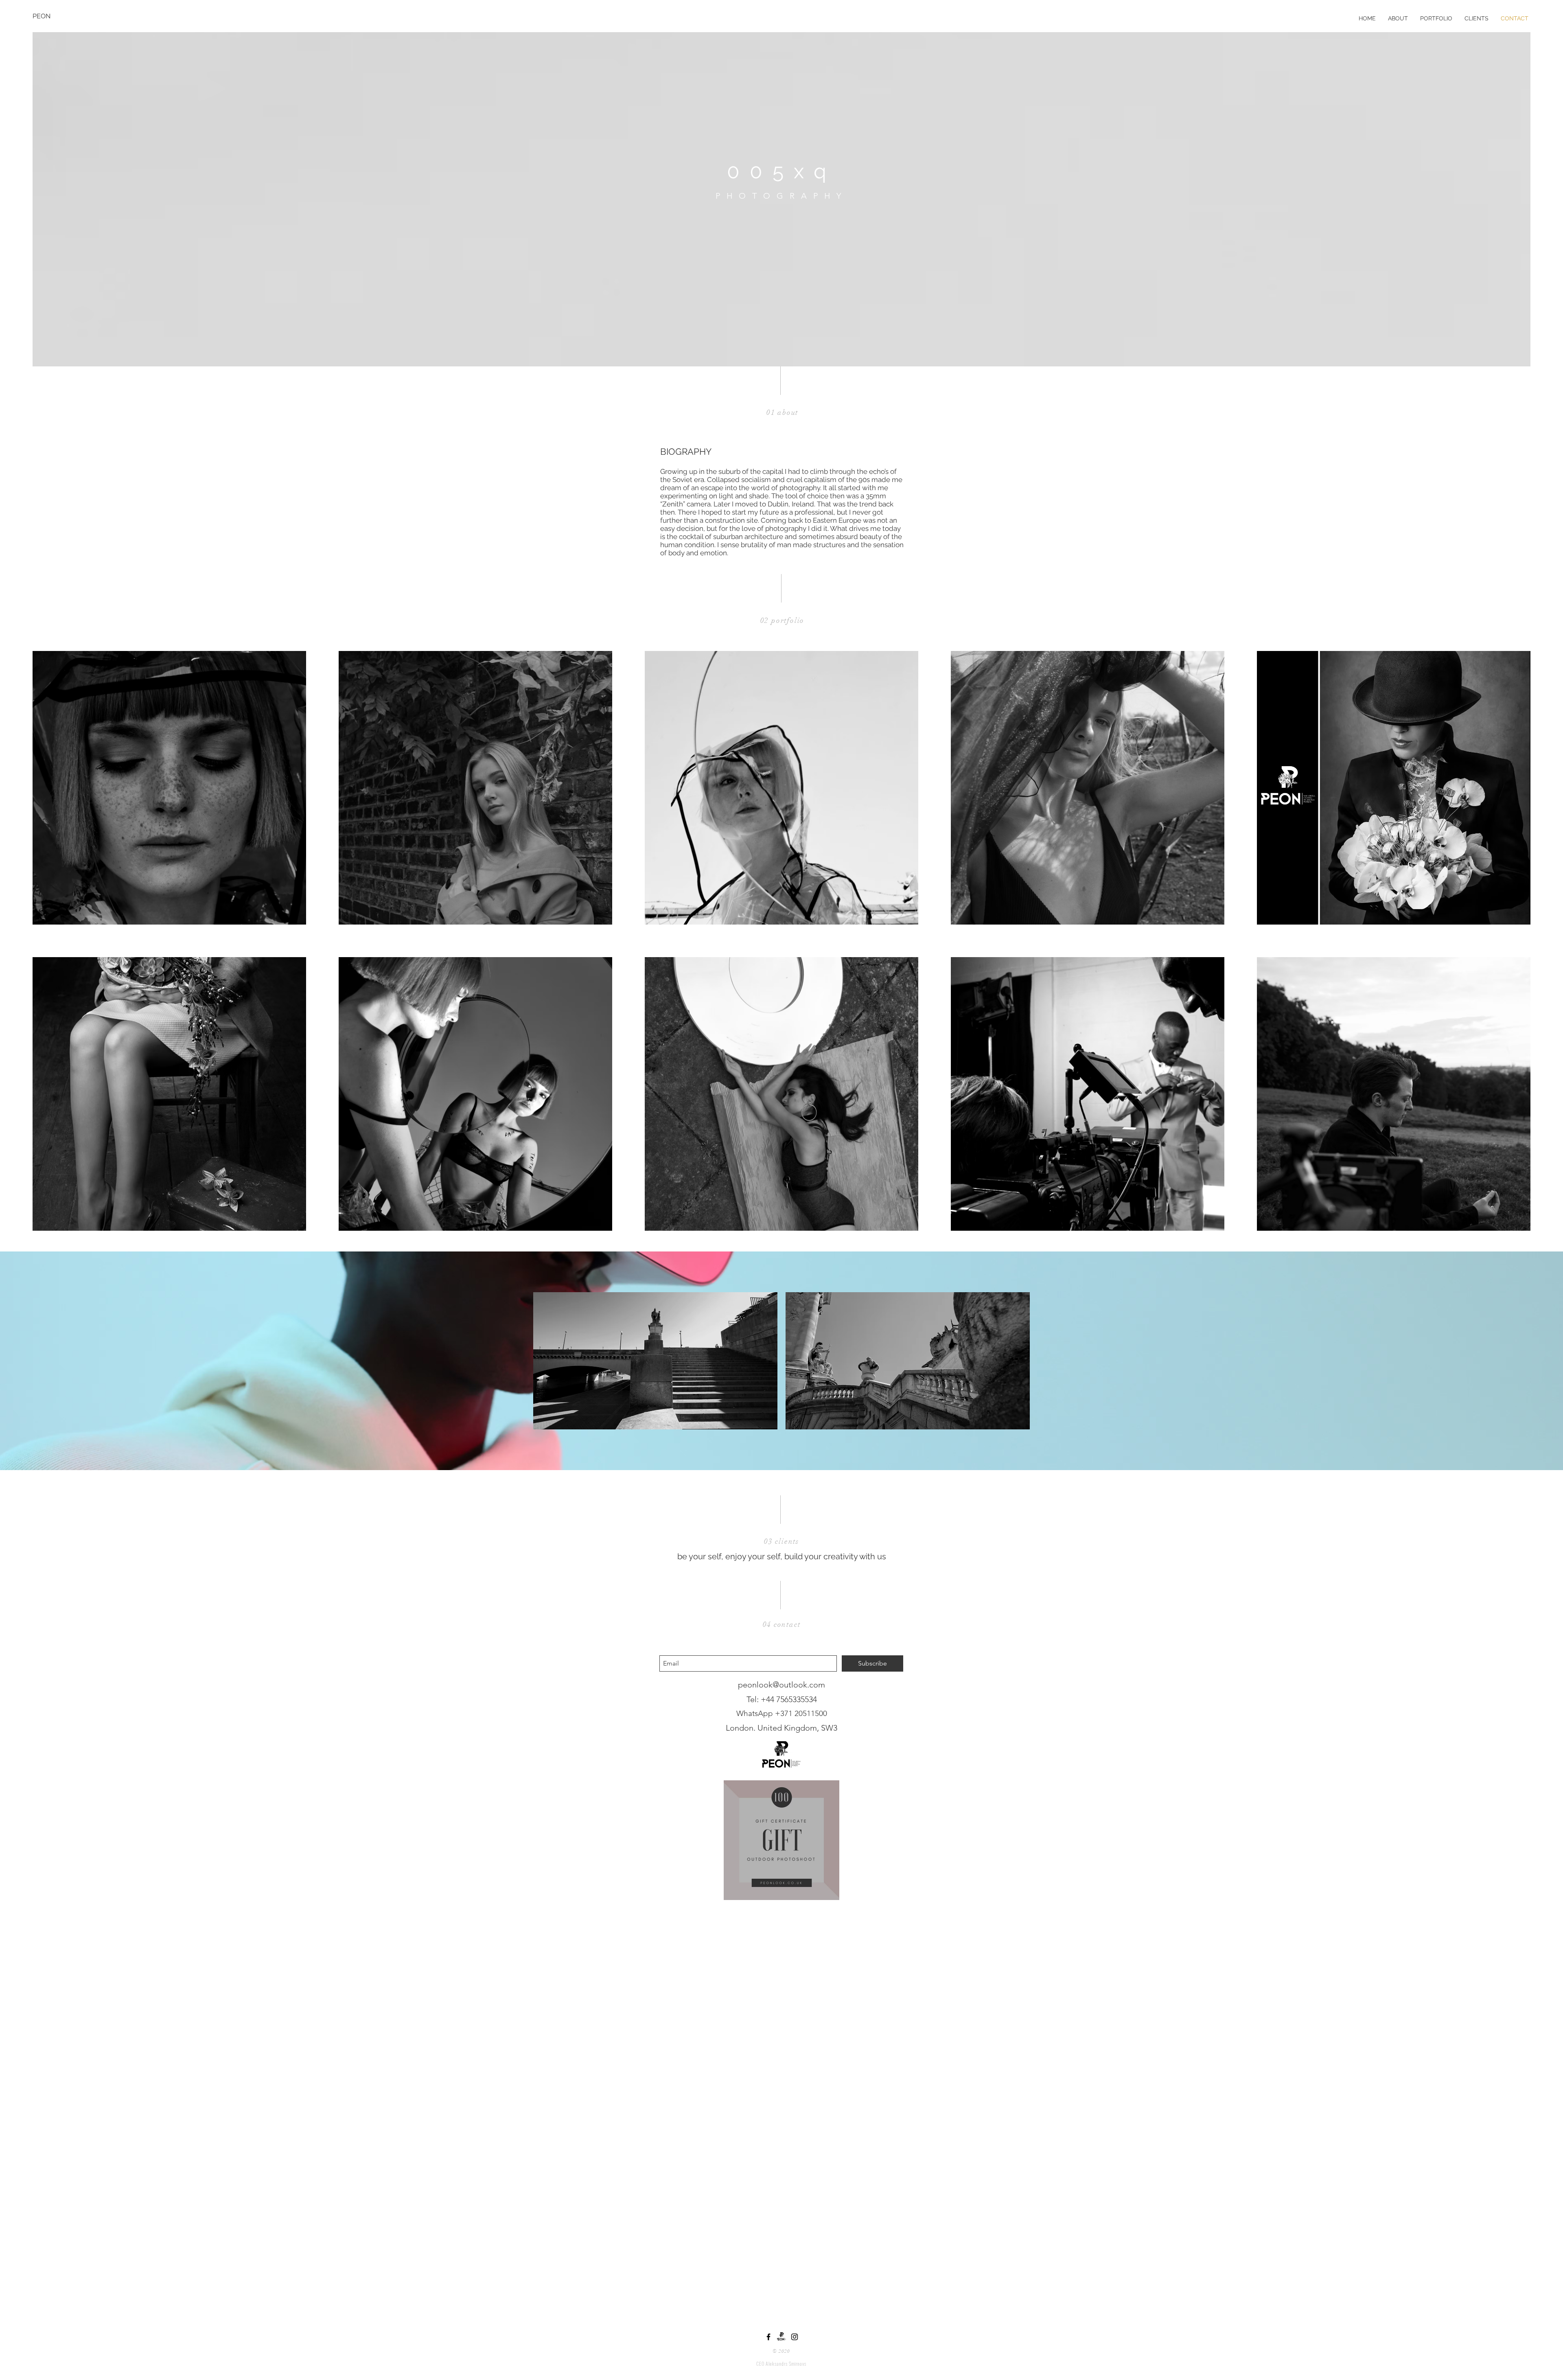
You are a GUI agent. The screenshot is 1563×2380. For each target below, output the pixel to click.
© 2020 (781, 2351)
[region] (781, 1840)
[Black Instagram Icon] (795, 2337)
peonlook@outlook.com (781, 1685)
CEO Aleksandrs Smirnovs (781, 2364)
